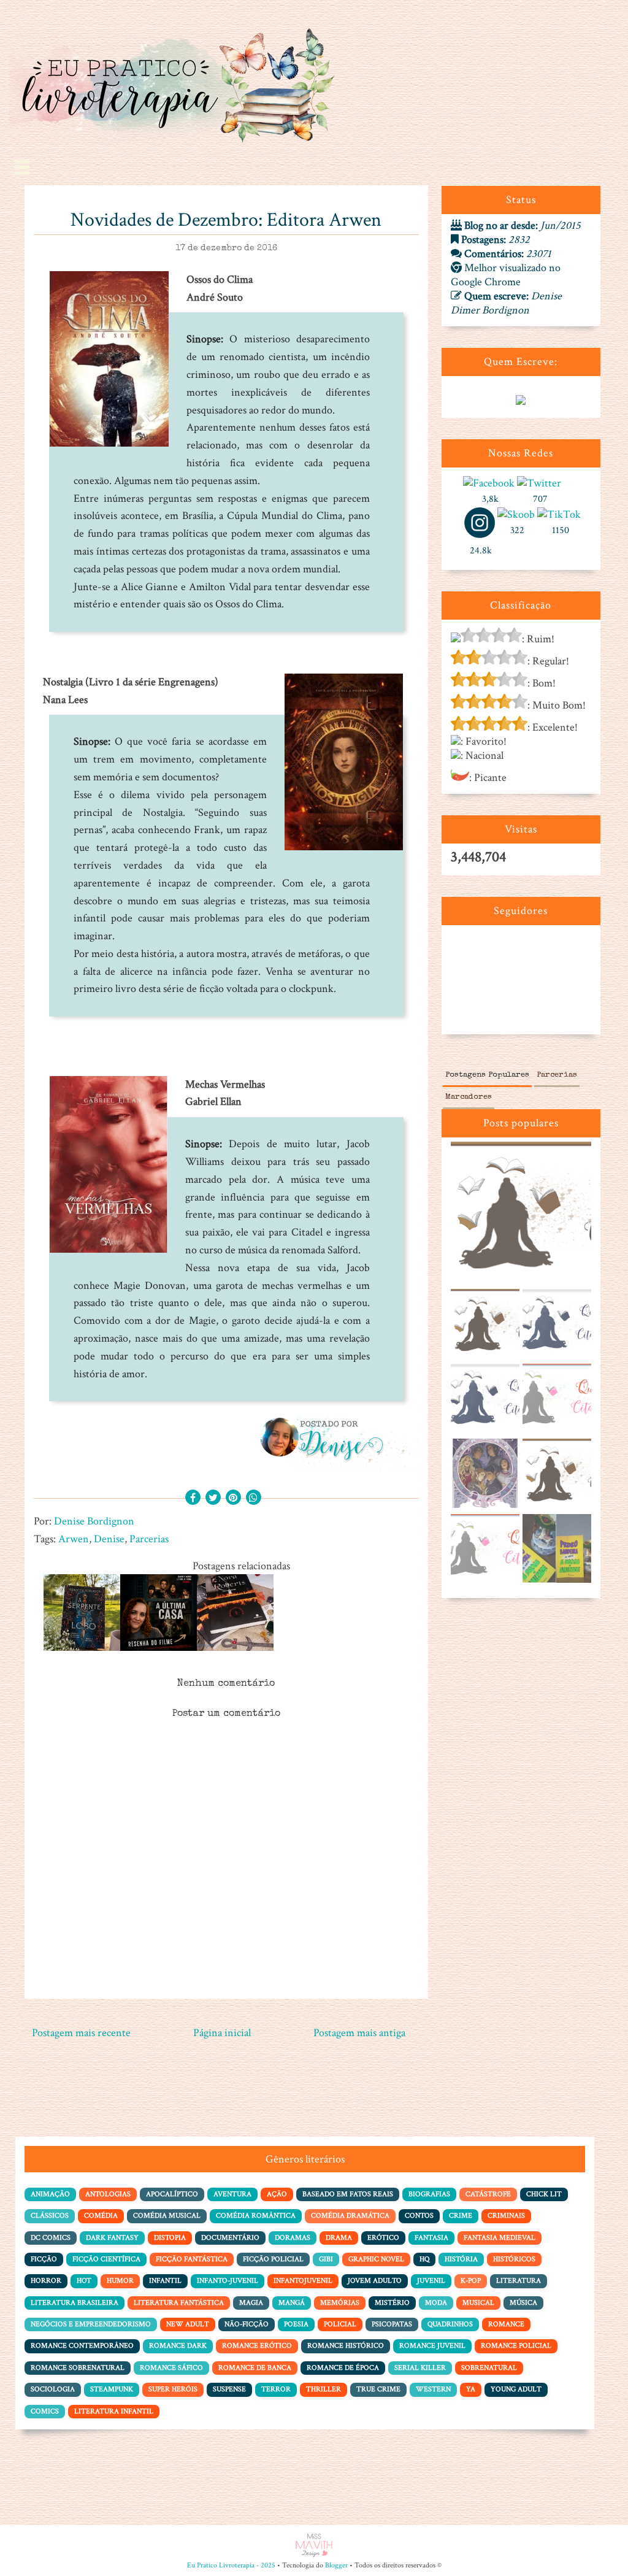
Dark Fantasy (112, 2238)
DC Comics (51, 2238)
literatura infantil (114, 2411)
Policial (340, 2324)
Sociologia (53, 2389)
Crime (461, 2216)
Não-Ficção (247, 2324)
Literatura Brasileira (75, 2303)
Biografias (429, 2194)
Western (433, 2389)
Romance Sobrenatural (78, 2368)
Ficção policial (273, 2259)
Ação (277, 2194)
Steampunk (112, 2389)
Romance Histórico (346, 2346)
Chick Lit (544, 2194)
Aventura (232, 2194)
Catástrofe (488, 2194)
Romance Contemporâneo (82, 2346)
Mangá (292, 2303)
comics (45, 2411)
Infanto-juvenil (228, 2281)
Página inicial (222, 2033)
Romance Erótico (257, 2346)
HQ (424, 2259)
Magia (251, 2303)
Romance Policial (516, 2346)
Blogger (336, 2565)
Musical (478, 2303)
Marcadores (469, 1097)
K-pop (471, 2281)
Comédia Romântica (256, 2216)
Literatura (519, 2281)
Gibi (326, 2259)
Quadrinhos (450, 2324)
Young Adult (516, 2389)
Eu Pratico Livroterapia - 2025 (231, 2565)
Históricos (514, 2259)
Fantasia (431, 2238)
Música (523, 2303)
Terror (276, 2389)
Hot (84, 2281)
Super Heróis (173, 2389)
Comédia (101, 2216)
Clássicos (50, 2216)
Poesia (296, 2324)
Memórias (340, 2303)
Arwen (74, 1539)
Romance (506, 2324)
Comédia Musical (167, 2216)
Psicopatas (392, 2324)
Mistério (392, 2303)
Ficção (44, 2259)
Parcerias (149, 1539)
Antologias (108, 2194)
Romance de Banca (255, 2368)
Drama (339, 2238)
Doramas (293, 2238)
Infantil (165, 2281)
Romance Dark (178, 2346)
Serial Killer (420, 2368)
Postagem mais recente (81, 2033)
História (461, 2259)
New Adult (188, 2324)
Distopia (170, 2238)
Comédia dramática (350, 2216)
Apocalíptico (172, 2194)
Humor (120, 2281)
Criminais (506, 2216)
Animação (50, 2194)
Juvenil (431, 2281)
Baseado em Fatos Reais (348, 2194)
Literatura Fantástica (179, 2303)
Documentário (230, 2238)
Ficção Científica (106, 2259)
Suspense (229, 2389)
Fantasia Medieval (500, 2238)
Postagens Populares (487, 1075)
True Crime (378, 2389)
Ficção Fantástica (192, 2259)
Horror (46, 2281)
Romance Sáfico (171, 2368)
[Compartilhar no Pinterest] (233, 1498)
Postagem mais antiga (359, 2033)
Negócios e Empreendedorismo (91, 2324)
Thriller (324, 2389)
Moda (436, 2303)
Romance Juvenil (432, 2346)
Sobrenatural (489, 2368)
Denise (109, 1539)
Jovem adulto (375, 2281)
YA (471, 2389)
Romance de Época (343, 2368)
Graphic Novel (376, 2259)
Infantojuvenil (303, 2281)
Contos (419, 2216)
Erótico (383, 2238)
